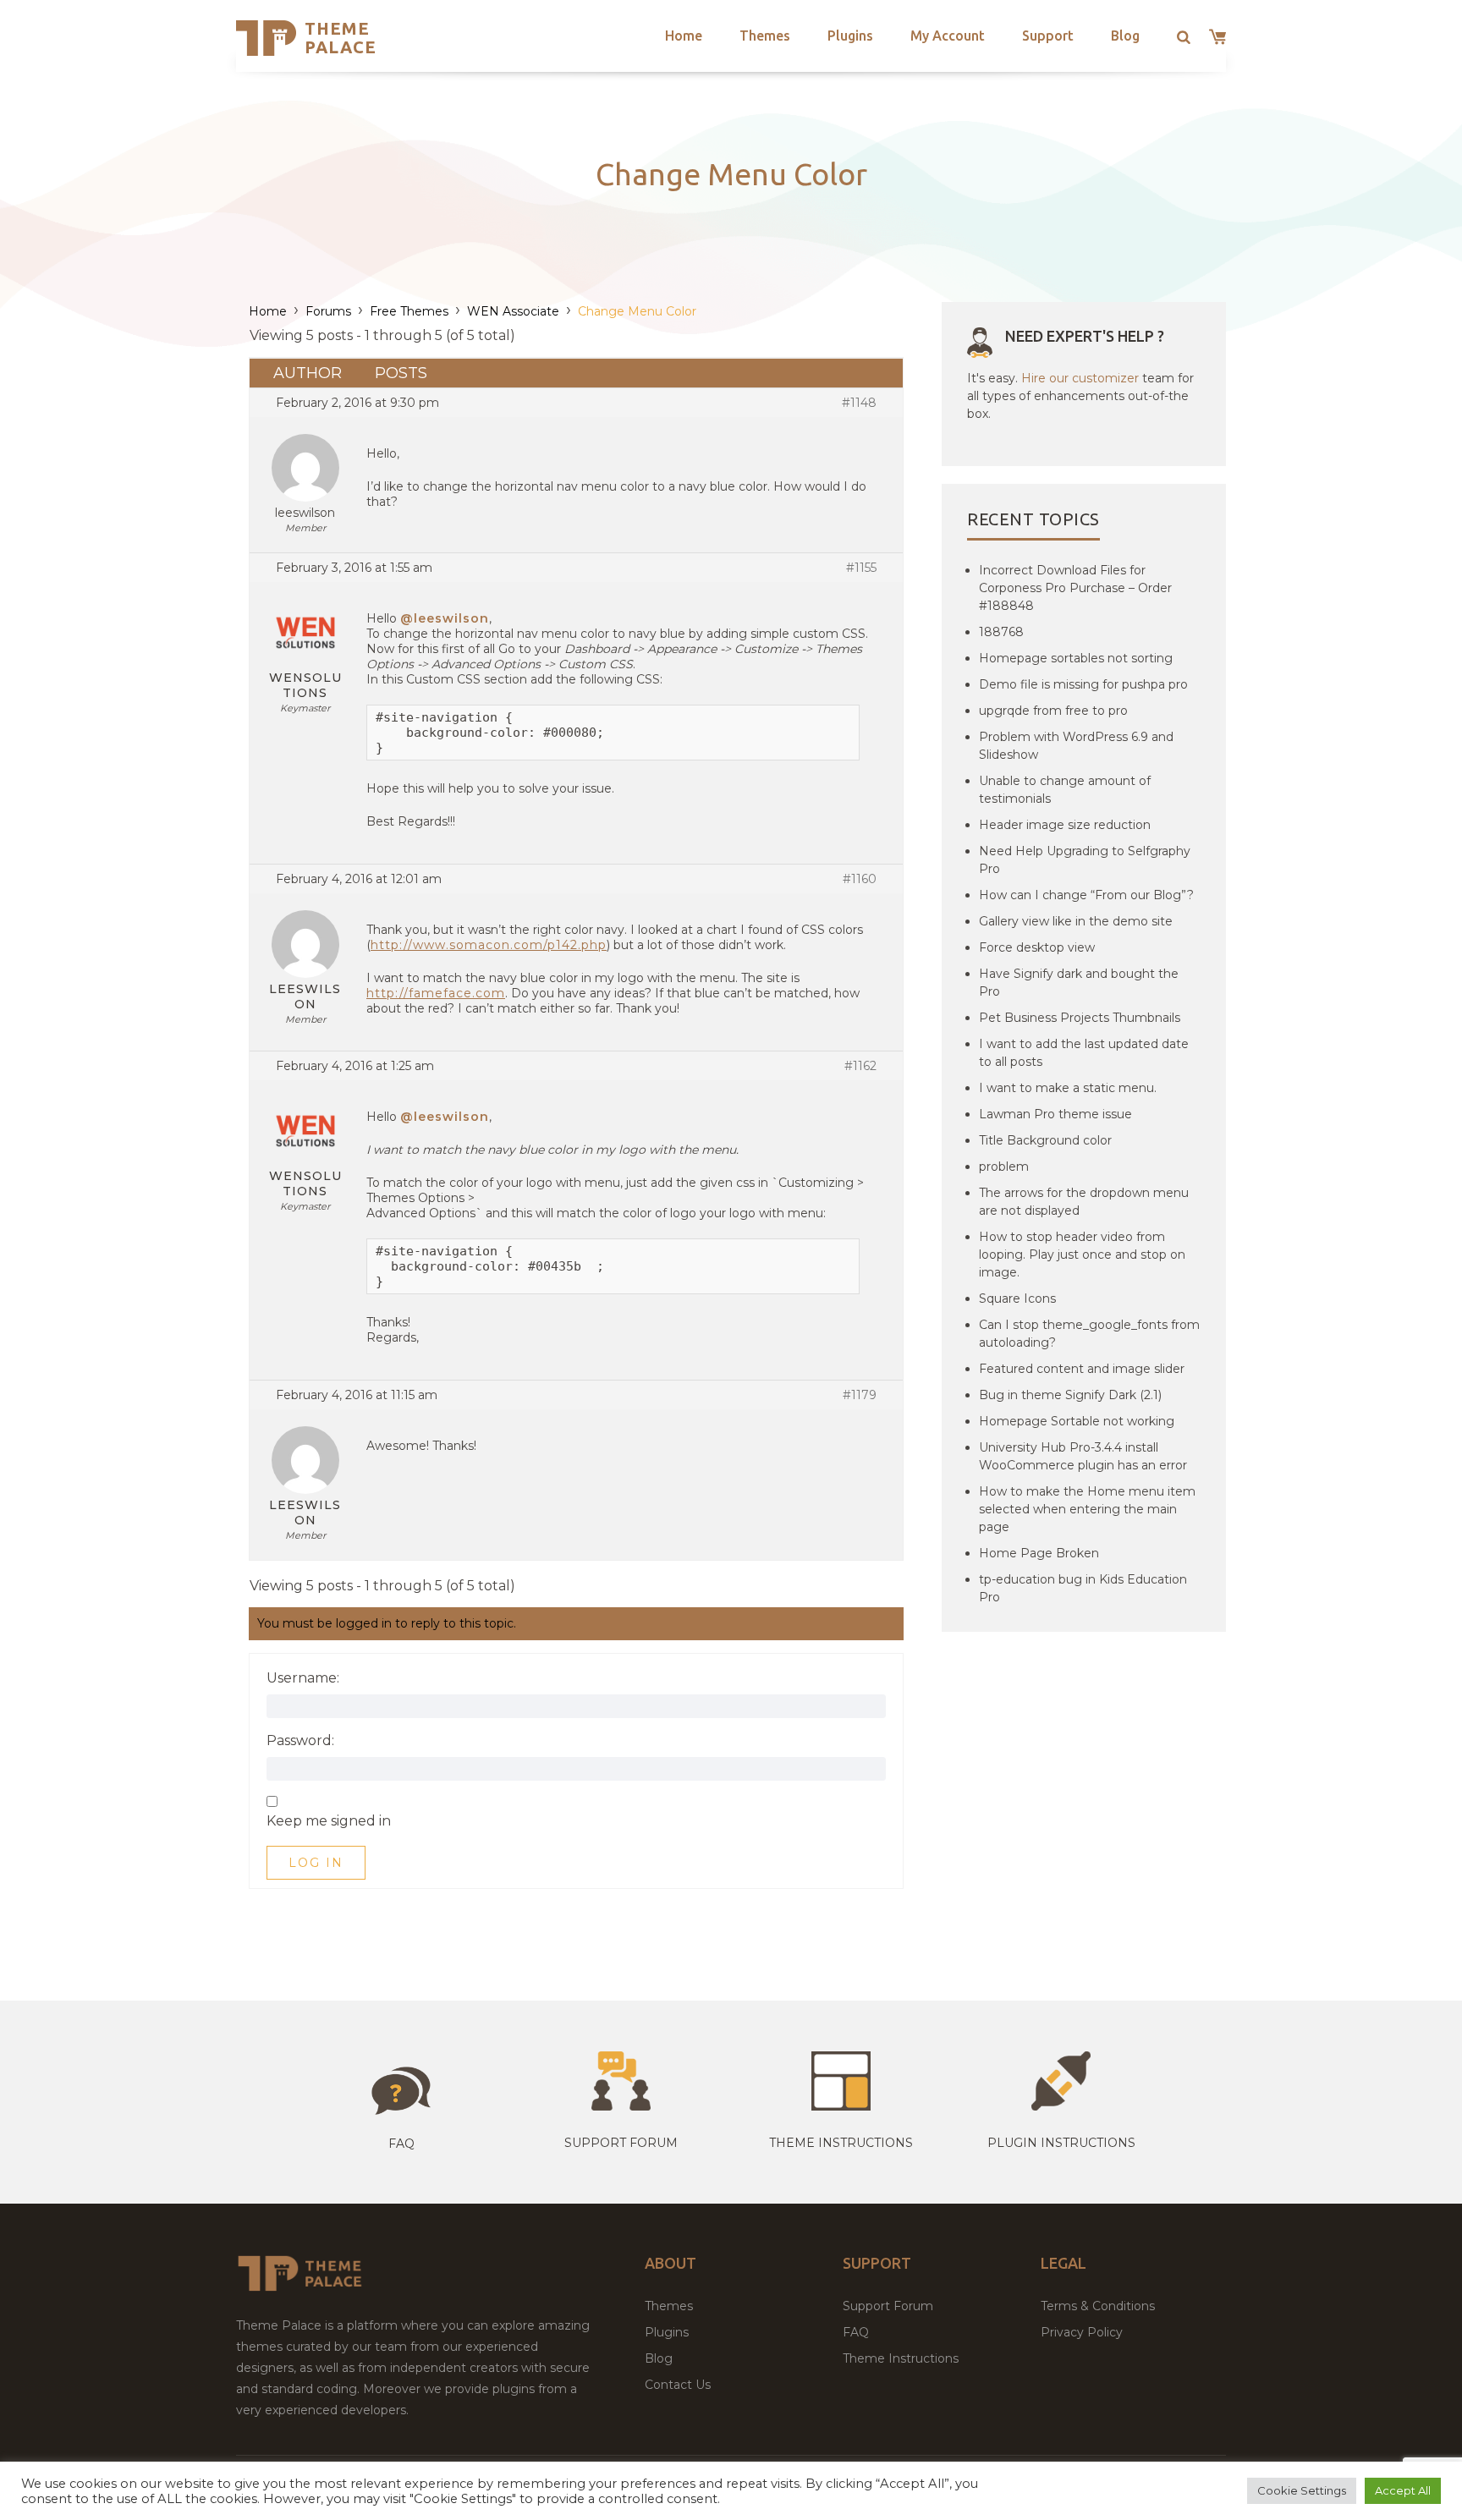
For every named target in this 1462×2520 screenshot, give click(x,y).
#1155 (861, 568)
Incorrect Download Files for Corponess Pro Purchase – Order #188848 (1075, 588)
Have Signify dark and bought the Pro (1079, 983)
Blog (1125, 36)
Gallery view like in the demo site (1076, 921)
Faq (401, 2144)
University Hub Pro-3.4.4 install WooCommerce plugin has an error (1083, 1456)
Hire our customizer (1080, 378)
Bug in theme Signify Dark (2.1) (1070, 1395)
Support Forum (621, 2143)
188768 (1001, 632)
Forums (328, 311)
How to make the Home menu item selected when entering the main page (1087, 1509)
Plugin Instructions (1061, 2143)
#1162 (860, 1066)
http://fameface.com (436, 993)
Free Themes (409, 311)
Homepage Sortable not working (1077, 1421)
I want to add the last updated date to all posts (1084, 1053)
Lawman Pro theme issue (1055, 1114)
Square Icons (1017, 1298)
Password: (300, 1741)
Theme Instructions (901, 2358)
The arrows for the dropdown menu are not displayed (1084, 1202)
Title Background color (1045, 1140)
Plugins (850, 36)
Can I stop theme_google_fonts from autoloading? (1089, 1334)
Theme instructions (841, 2143)
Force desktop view (1037, 947)
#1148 (859, 403)
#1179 (860, 1395)
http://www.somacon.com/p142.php (489, 945)
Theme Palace (341, 38)
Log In (316, 1863)
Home (684, 36)
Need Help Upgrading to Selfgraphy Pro (1085, 860)
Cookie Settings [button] (1302, 2490)
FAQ (856, 2332)
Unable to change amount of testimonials (1065, 790)
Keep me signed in (329, 1821)
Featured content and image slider (1082, 1369)
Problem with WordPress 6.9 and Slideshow (1076, 746)
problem (1004, 1167)
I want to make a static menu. (1068, 1088)
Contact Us (678, 2385)
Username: (303, 1678)
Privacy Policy (1082, 2332)
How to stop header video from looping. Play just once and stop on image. (1082, 1255)
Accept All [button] (1403, 2490)
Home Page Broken (1039, 1553)
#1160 (860, 879)
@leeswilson (445, 618)
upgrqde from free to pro (1053, 711)
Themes (765, 36)
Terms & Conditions (1098, 2306)
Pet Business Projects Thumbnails (1080, 1018)
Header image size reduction (1065, 825)
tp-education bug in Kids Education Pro (1083, 1588)
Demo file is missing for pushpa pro (1083, 684)
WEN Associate (513, 311)
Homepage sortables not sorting (1076, 658)
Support (1048, 36)
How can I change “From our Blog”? (1086, 895)
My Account (948, 36)
